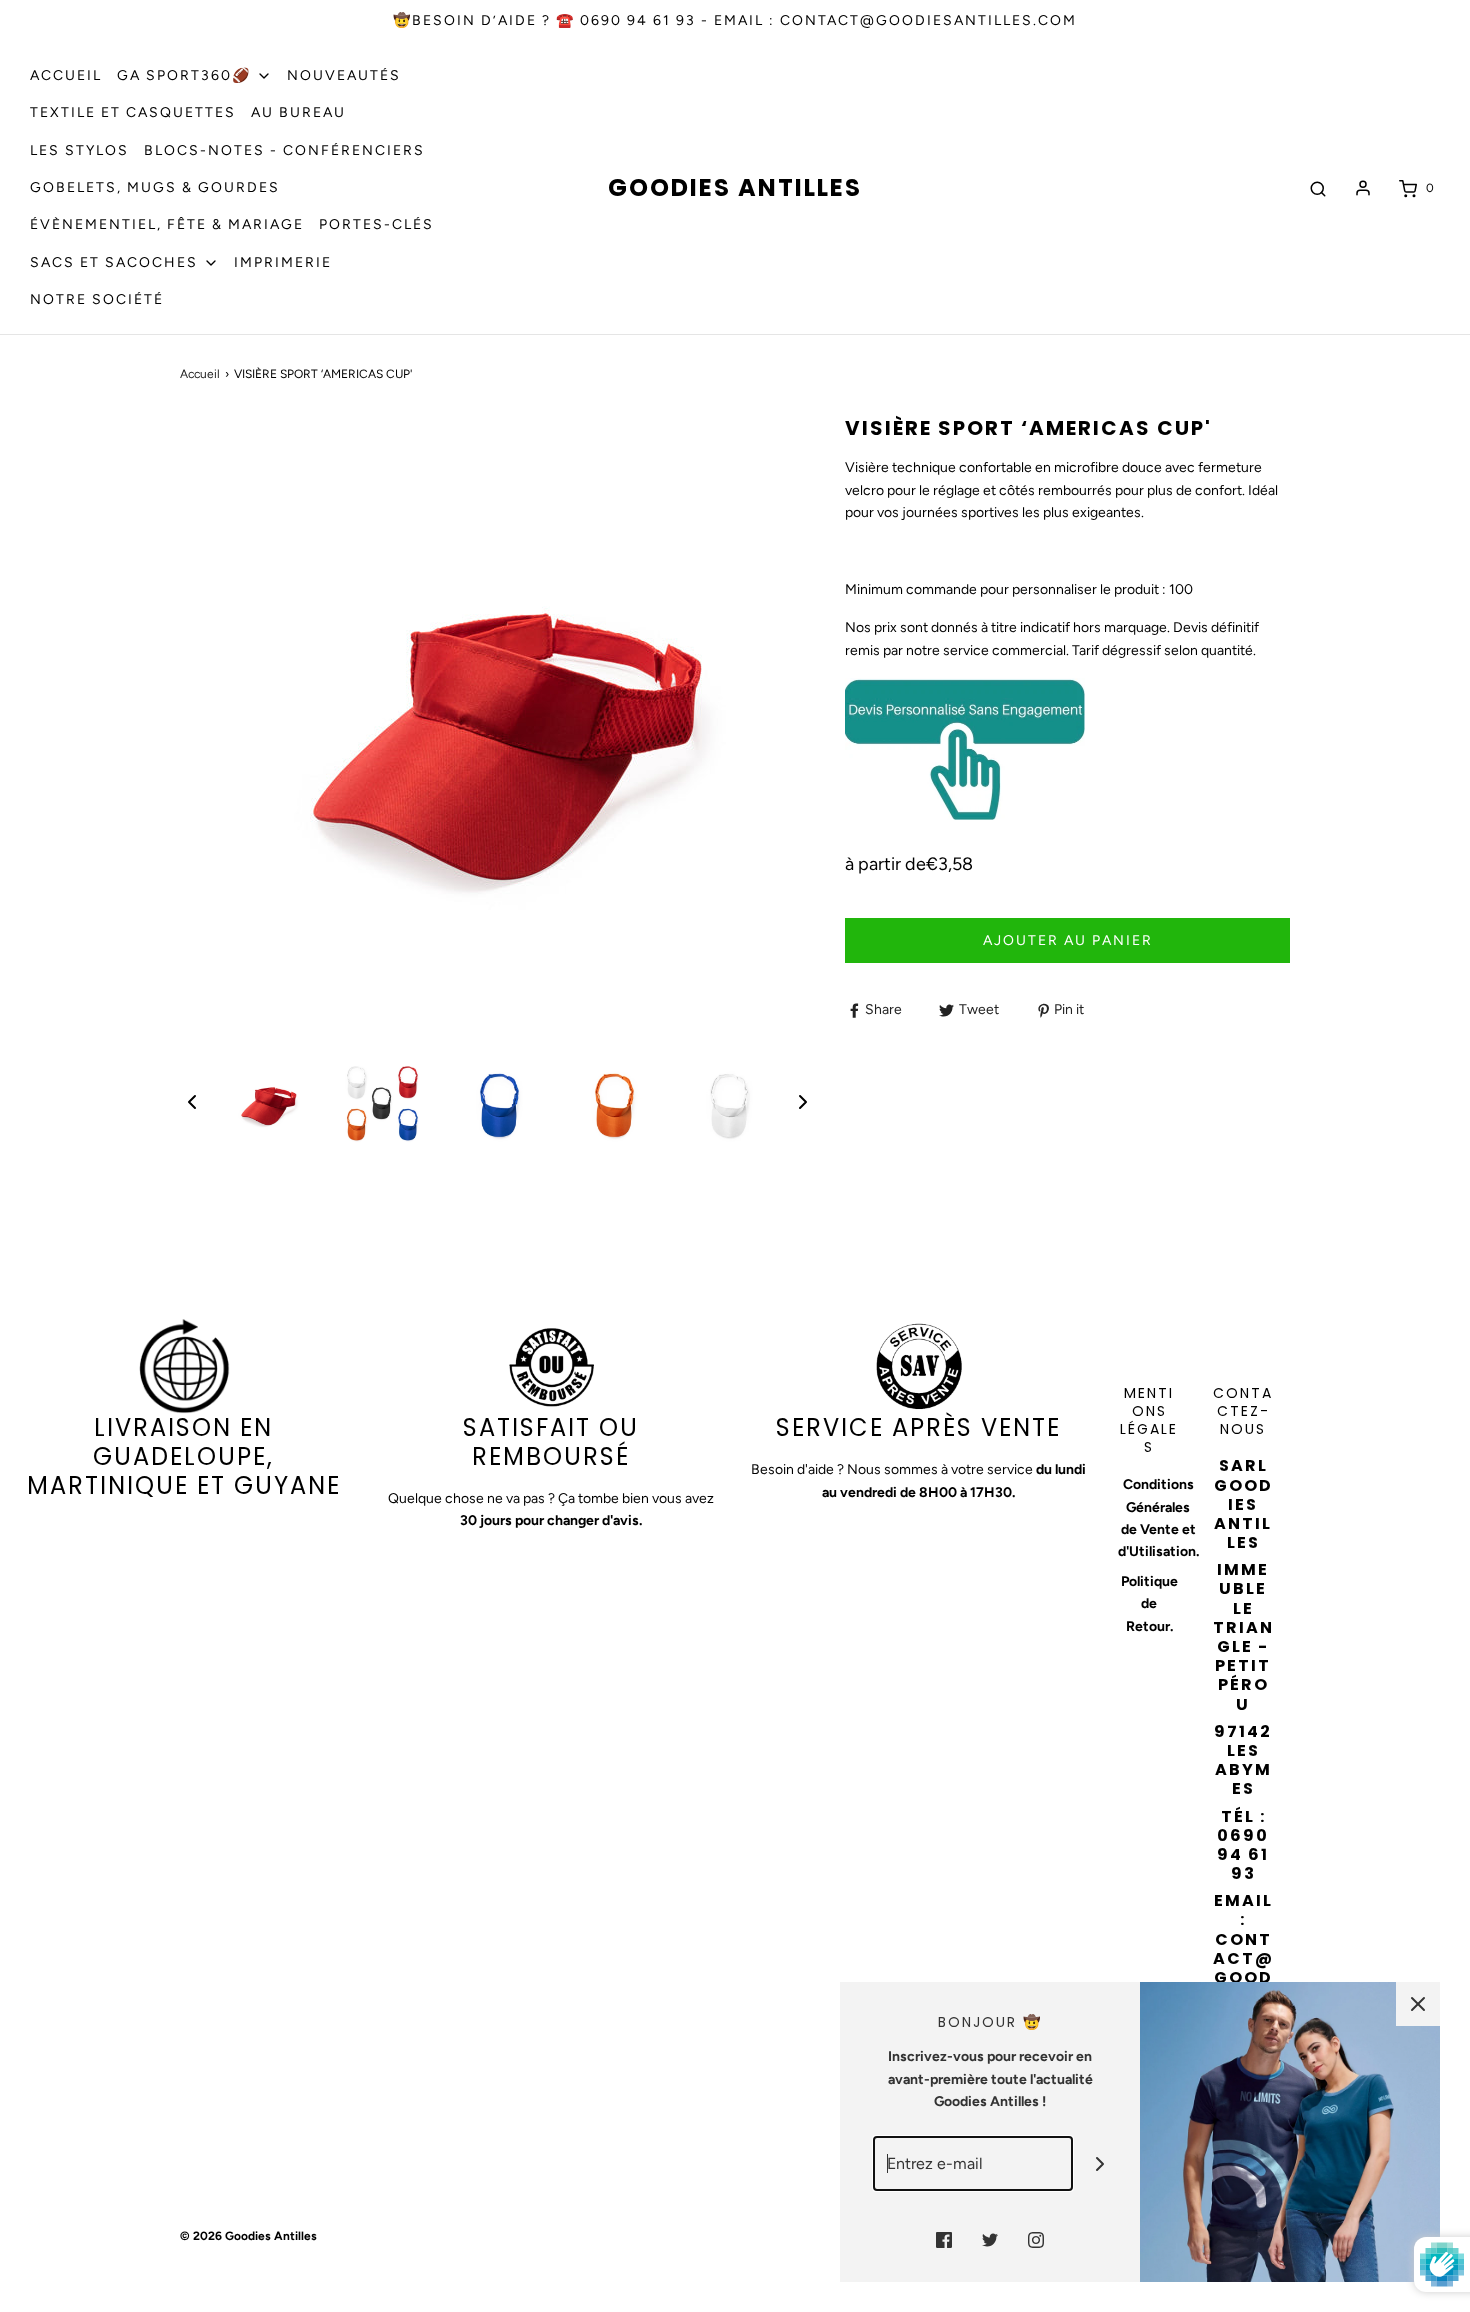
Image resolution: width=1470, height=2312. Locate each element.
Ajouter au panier (1068, 940)
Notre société (97, 299)
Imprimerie (283, 262)
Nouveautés (344, 75)
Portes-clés (376, 224)
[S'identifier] (1363, 188)
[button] (192, 1102)
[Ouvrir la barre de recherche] (1318, 188)
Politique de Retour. (1149, 1604)
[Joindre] (1100, 2163)
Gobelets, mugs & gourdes (155, 187)
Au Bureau (298, 112)
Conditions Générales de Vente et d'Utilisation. (1158, 1518)
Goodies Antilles (735, 188)
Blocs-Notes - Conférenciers (284, 150)
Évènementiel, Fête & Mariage (167, 224)
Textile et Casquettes (133, 112)
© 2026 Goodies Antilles (248, 2236)
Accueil (66, 75)
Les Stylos (79, 150)
